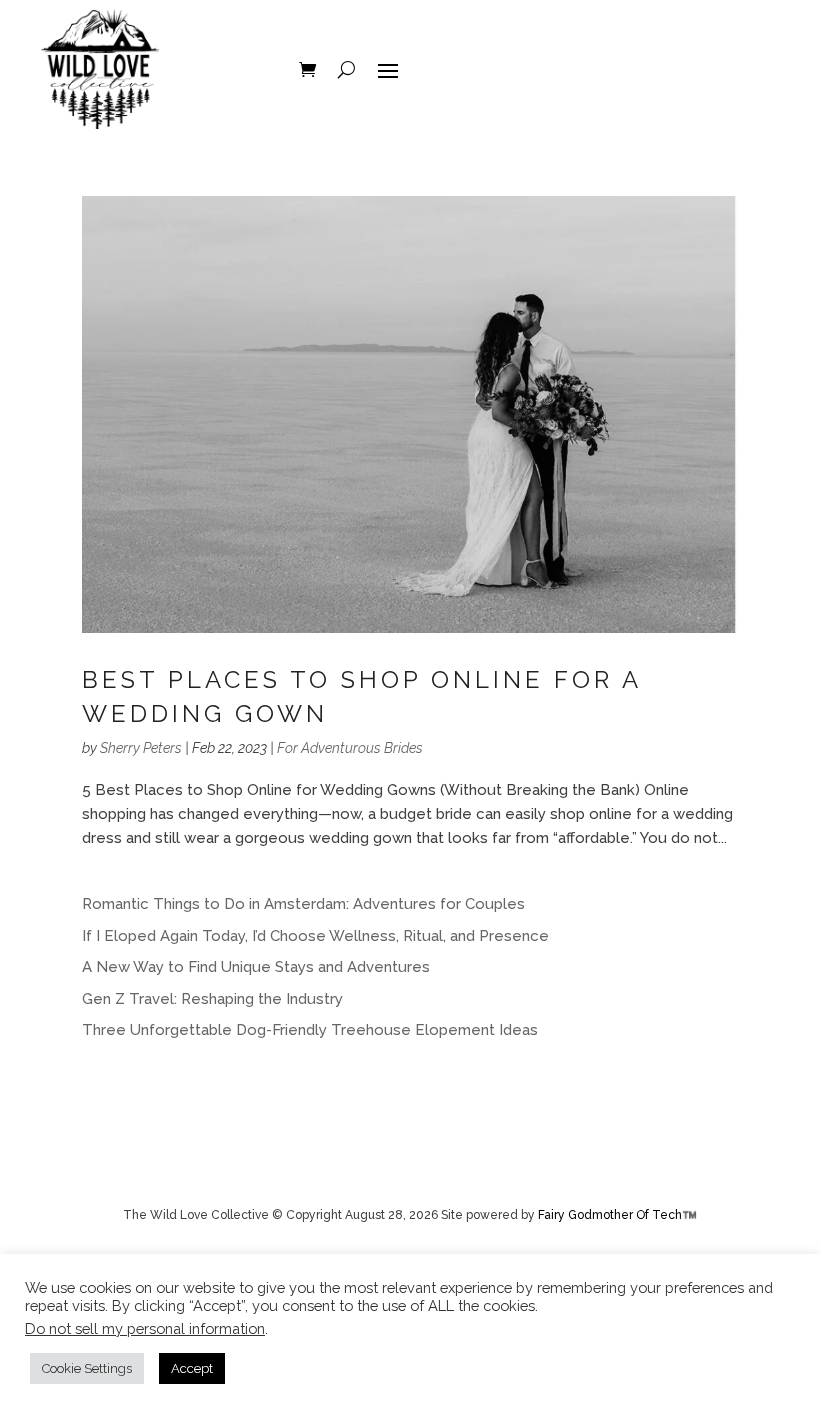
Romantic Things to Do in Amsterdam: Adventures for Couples (303, 904)
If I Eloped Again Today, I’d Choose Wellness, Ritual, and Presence (315, 936)
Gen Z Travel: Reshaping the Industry (212, 999)
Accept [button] (192, 1368)
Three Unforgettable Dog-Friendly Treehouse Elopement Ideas (310, 1030)
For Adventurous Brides (350, 748)
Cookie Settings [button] (87, 1368)
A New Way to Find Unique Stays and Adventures (256, 967)
